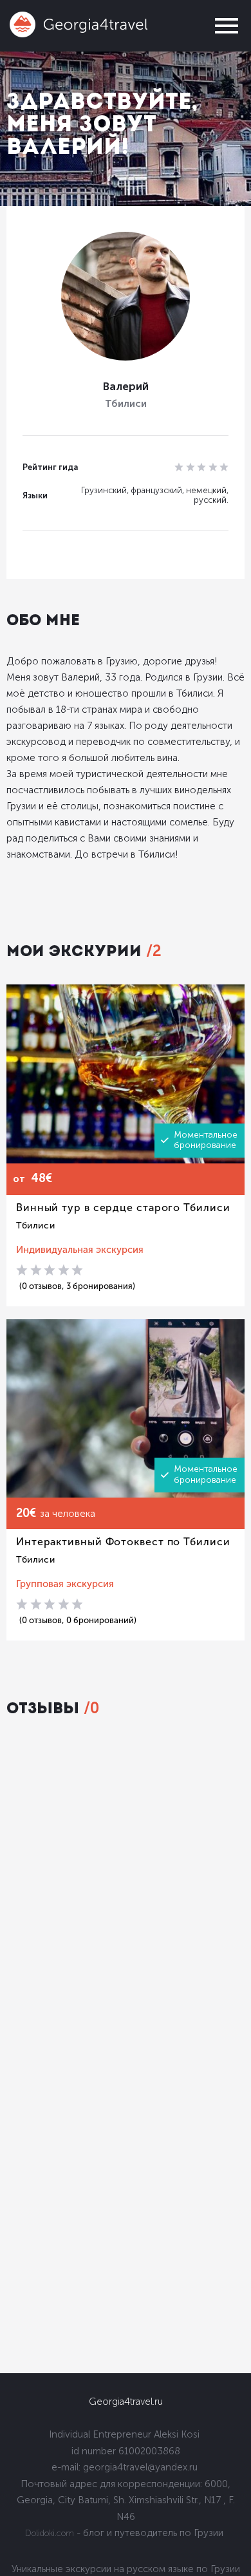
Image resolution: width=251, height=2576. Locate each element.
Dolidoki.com (50, 2533)
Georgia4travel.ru (126, 2402)
